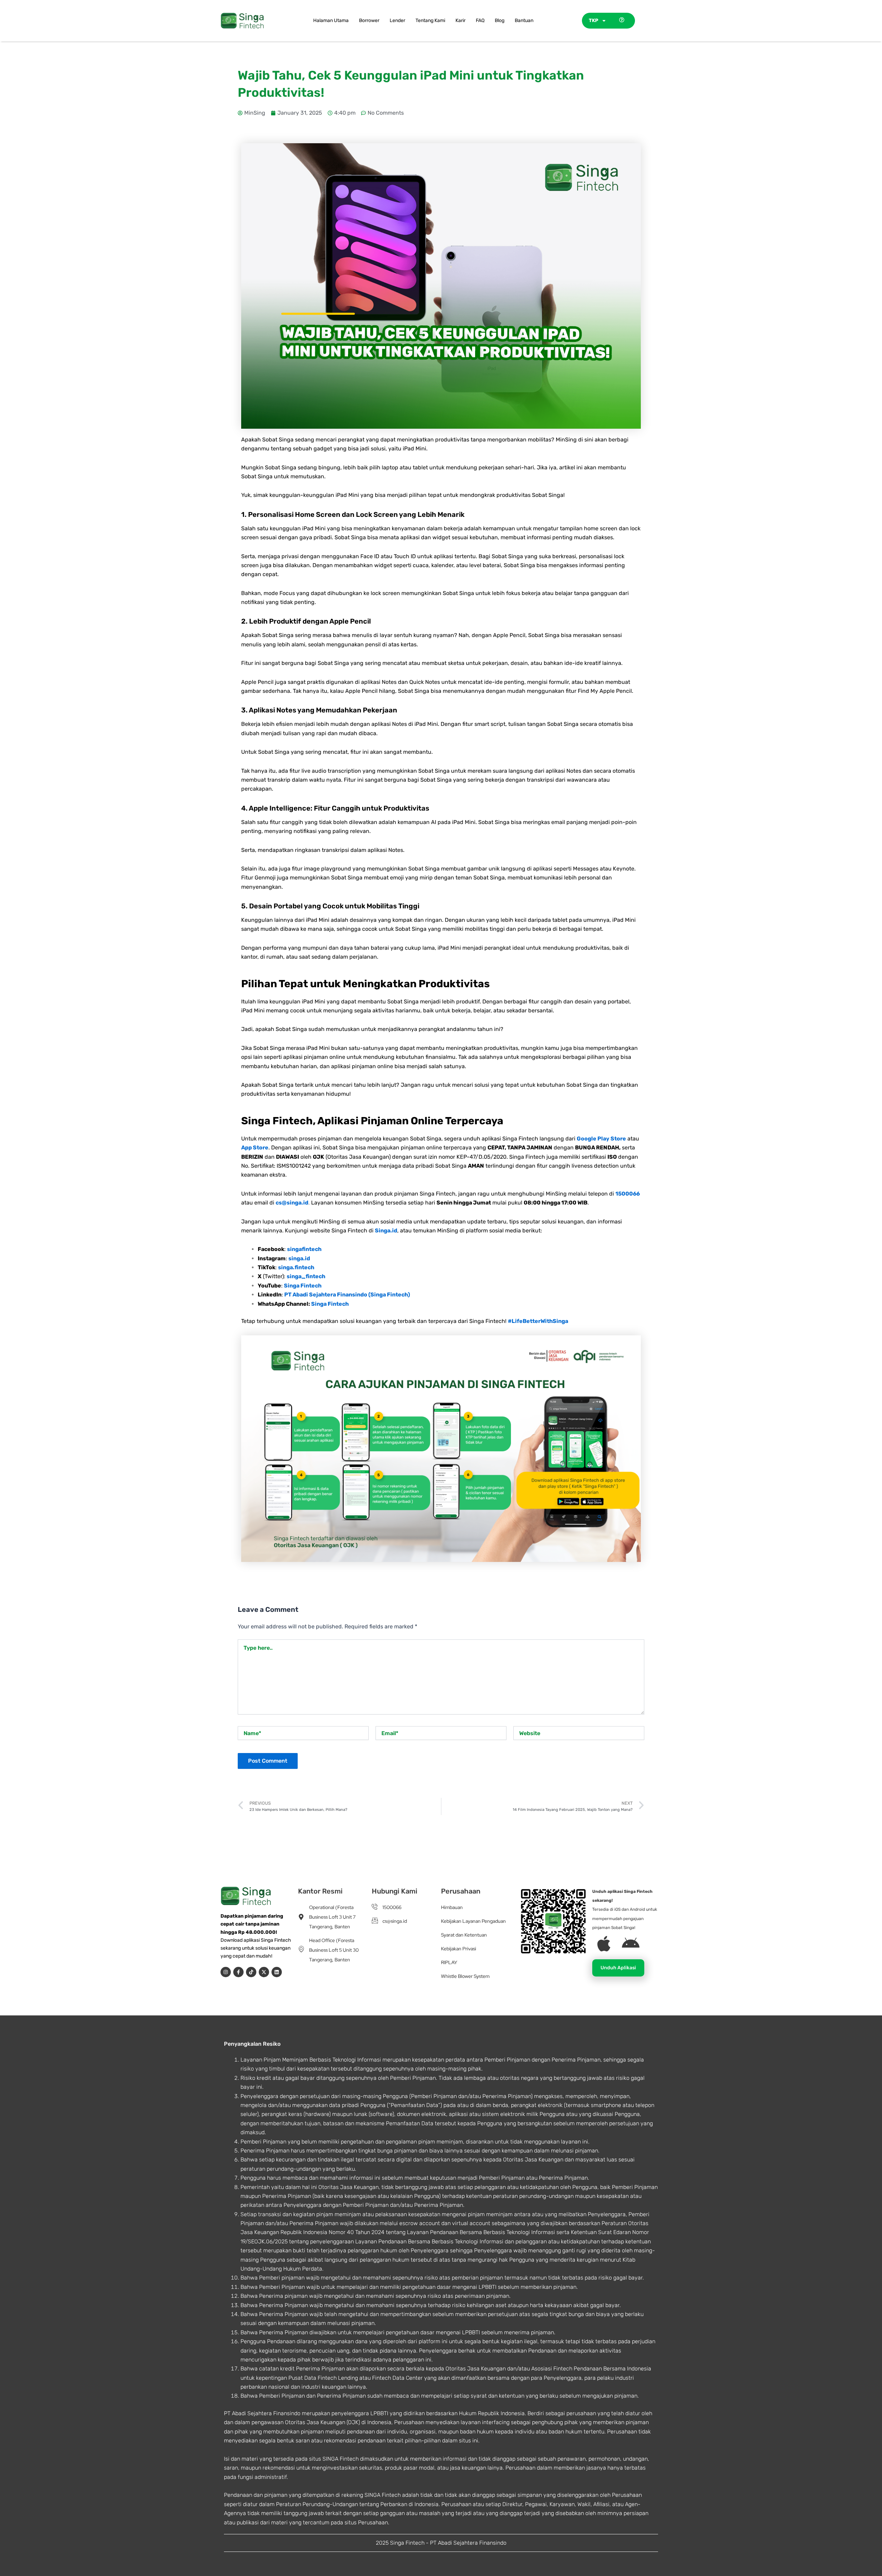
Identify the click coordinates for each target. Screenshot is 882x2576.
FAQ (480, 20)
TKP (593, 20)
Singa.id (386, 1230)
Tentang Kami (430, 20)
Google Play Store (601, 1139)
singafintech (304, 1249)
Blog (500, 20)
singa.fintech (296, 1267)
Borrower (369, 20)
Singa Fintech (303, 1286)
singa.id (299, 1258)
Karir (460, 20)
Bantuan (524, 20)
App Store (255, 1148)
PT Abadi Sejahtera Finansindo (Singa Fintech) (347, 1295)
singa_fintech (306, 1276)
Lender (397, 20)
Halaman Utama (331, 20)
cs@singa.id (292, 1203)
